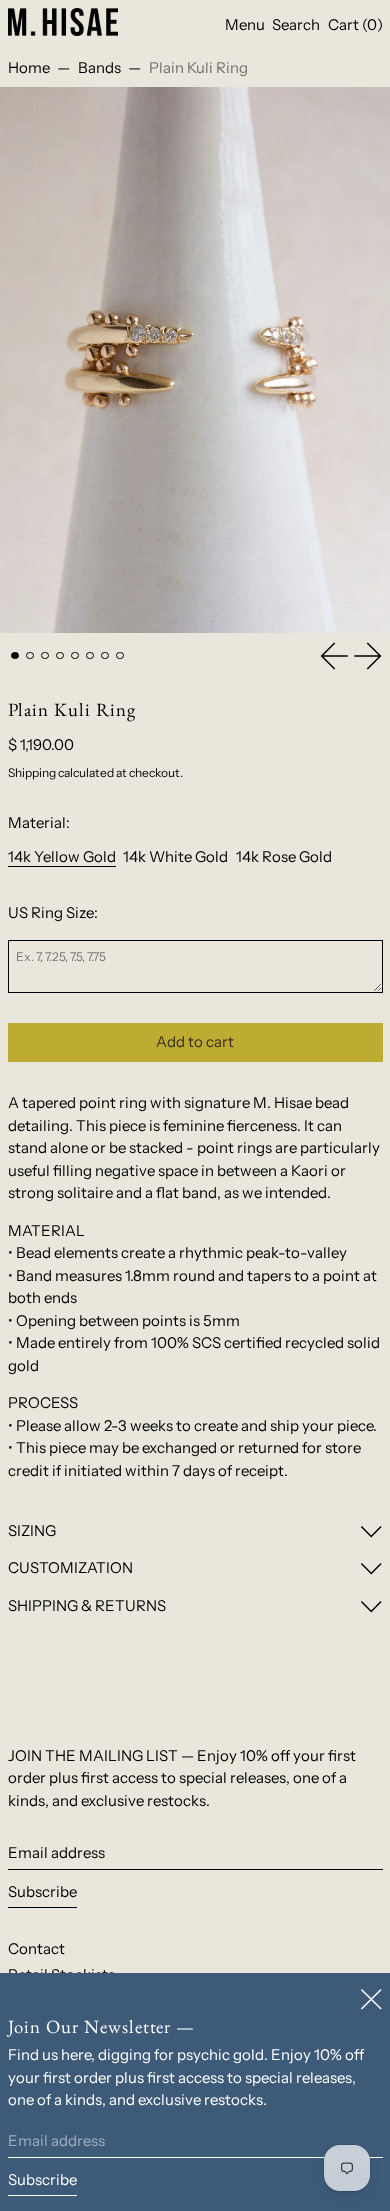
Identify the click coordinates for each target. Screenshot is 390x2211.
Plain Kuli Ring (198, 67)
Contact (36, 1948)
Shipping (32, 772)
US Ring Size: (53, 912)
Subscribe (42, 1891)
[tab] (15, 656)
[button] (296, 25)
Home (29, 67)
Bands (99, 67)
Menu (245, 24)
